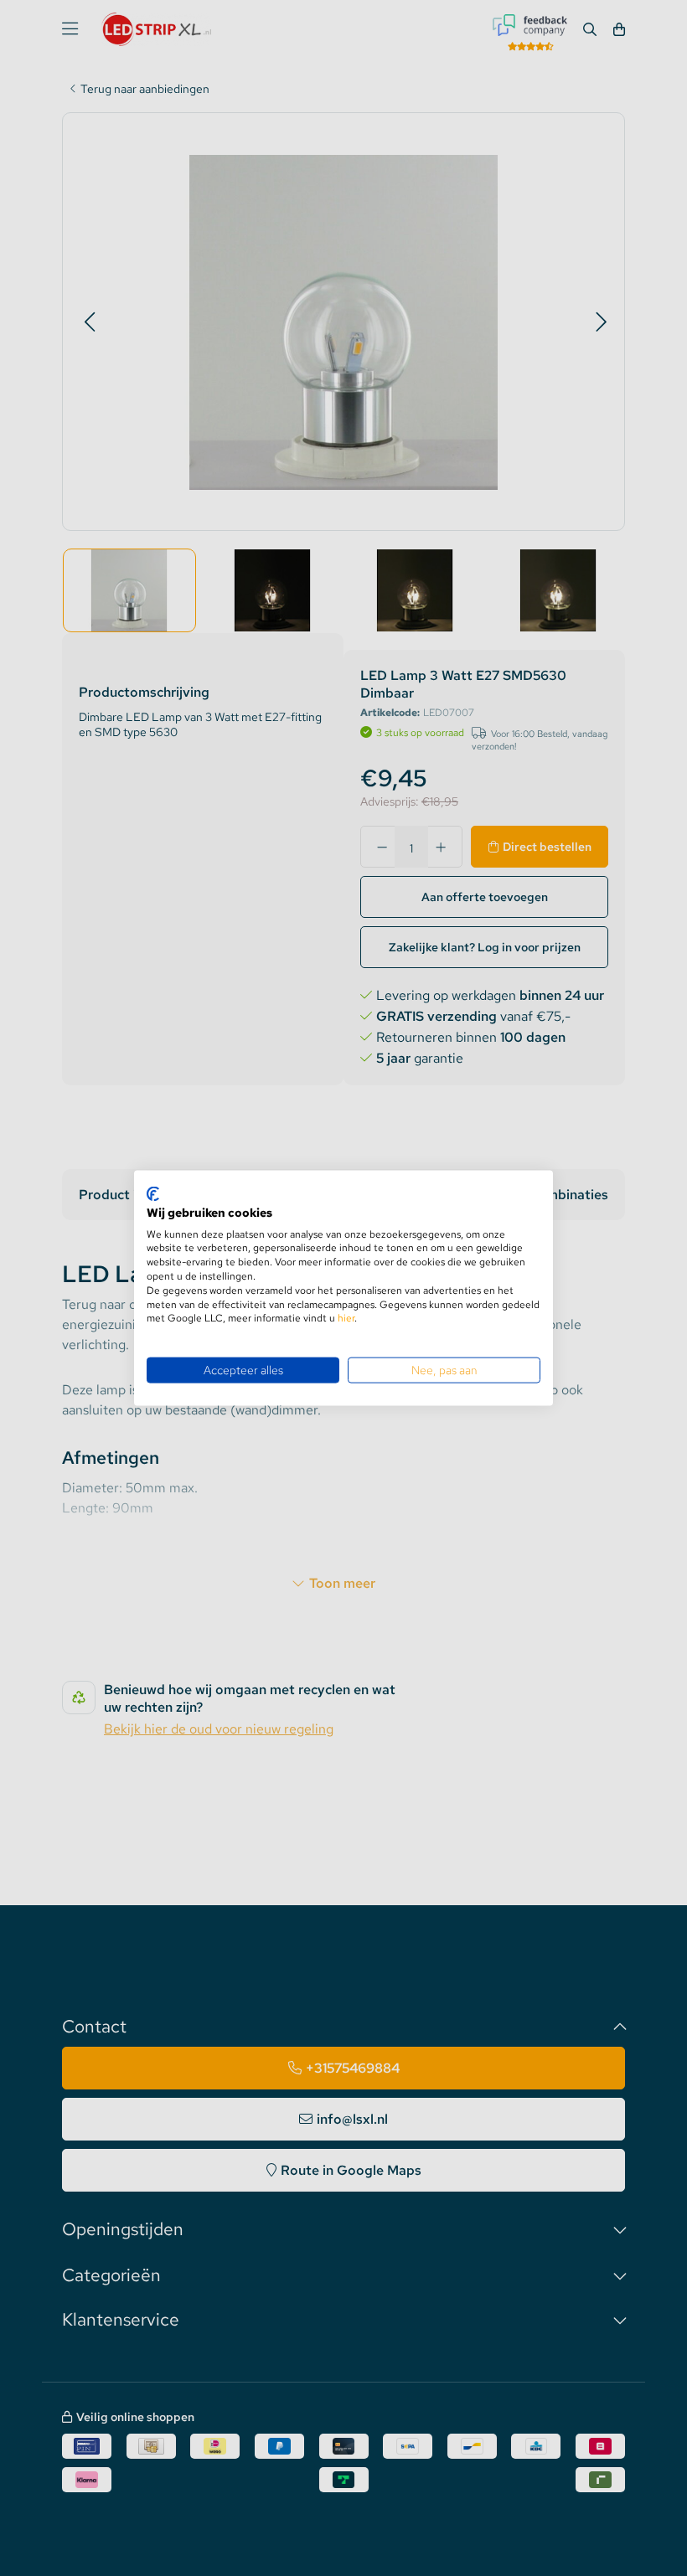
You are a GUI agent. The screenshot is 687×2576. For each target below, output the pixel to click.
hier (346, 1318)
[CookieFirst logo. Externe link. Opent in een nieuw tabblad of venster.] (153, 1194)
